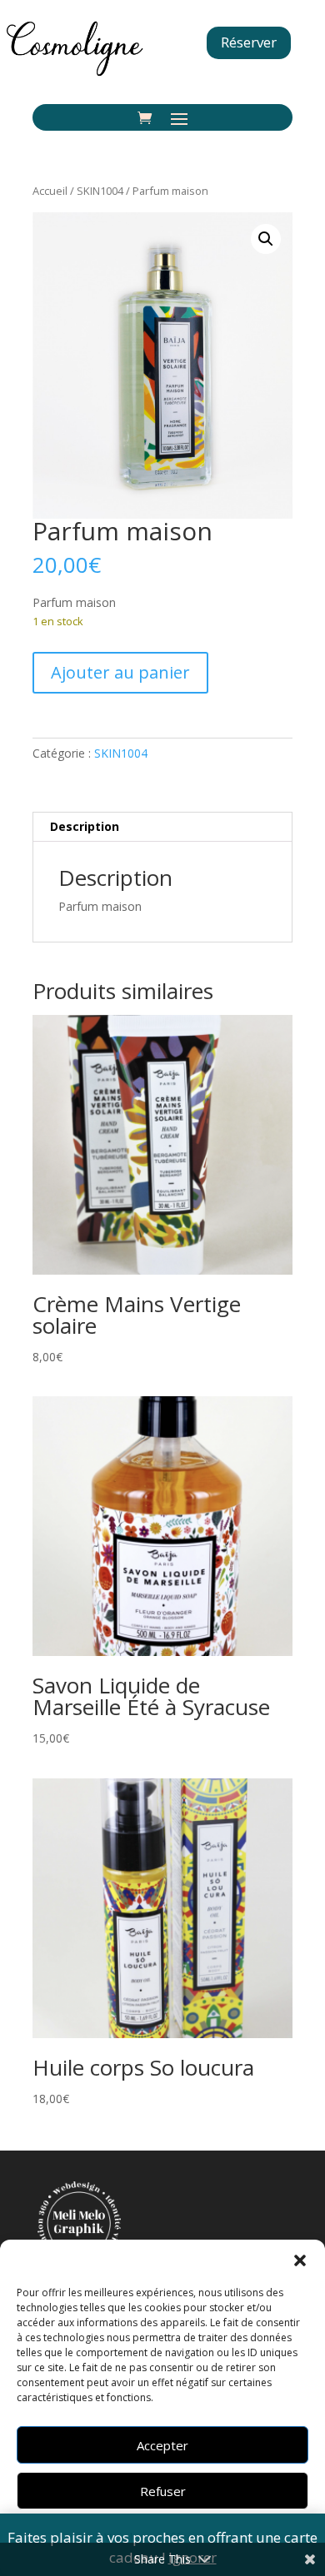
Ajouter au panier (120, 672)
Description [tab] (85, 826)
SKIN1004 (100, 191)
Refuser (163, 2491)
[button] (300, 2260)
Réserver (249, 42)
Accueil (50, 191)
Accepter (162, 2445)
